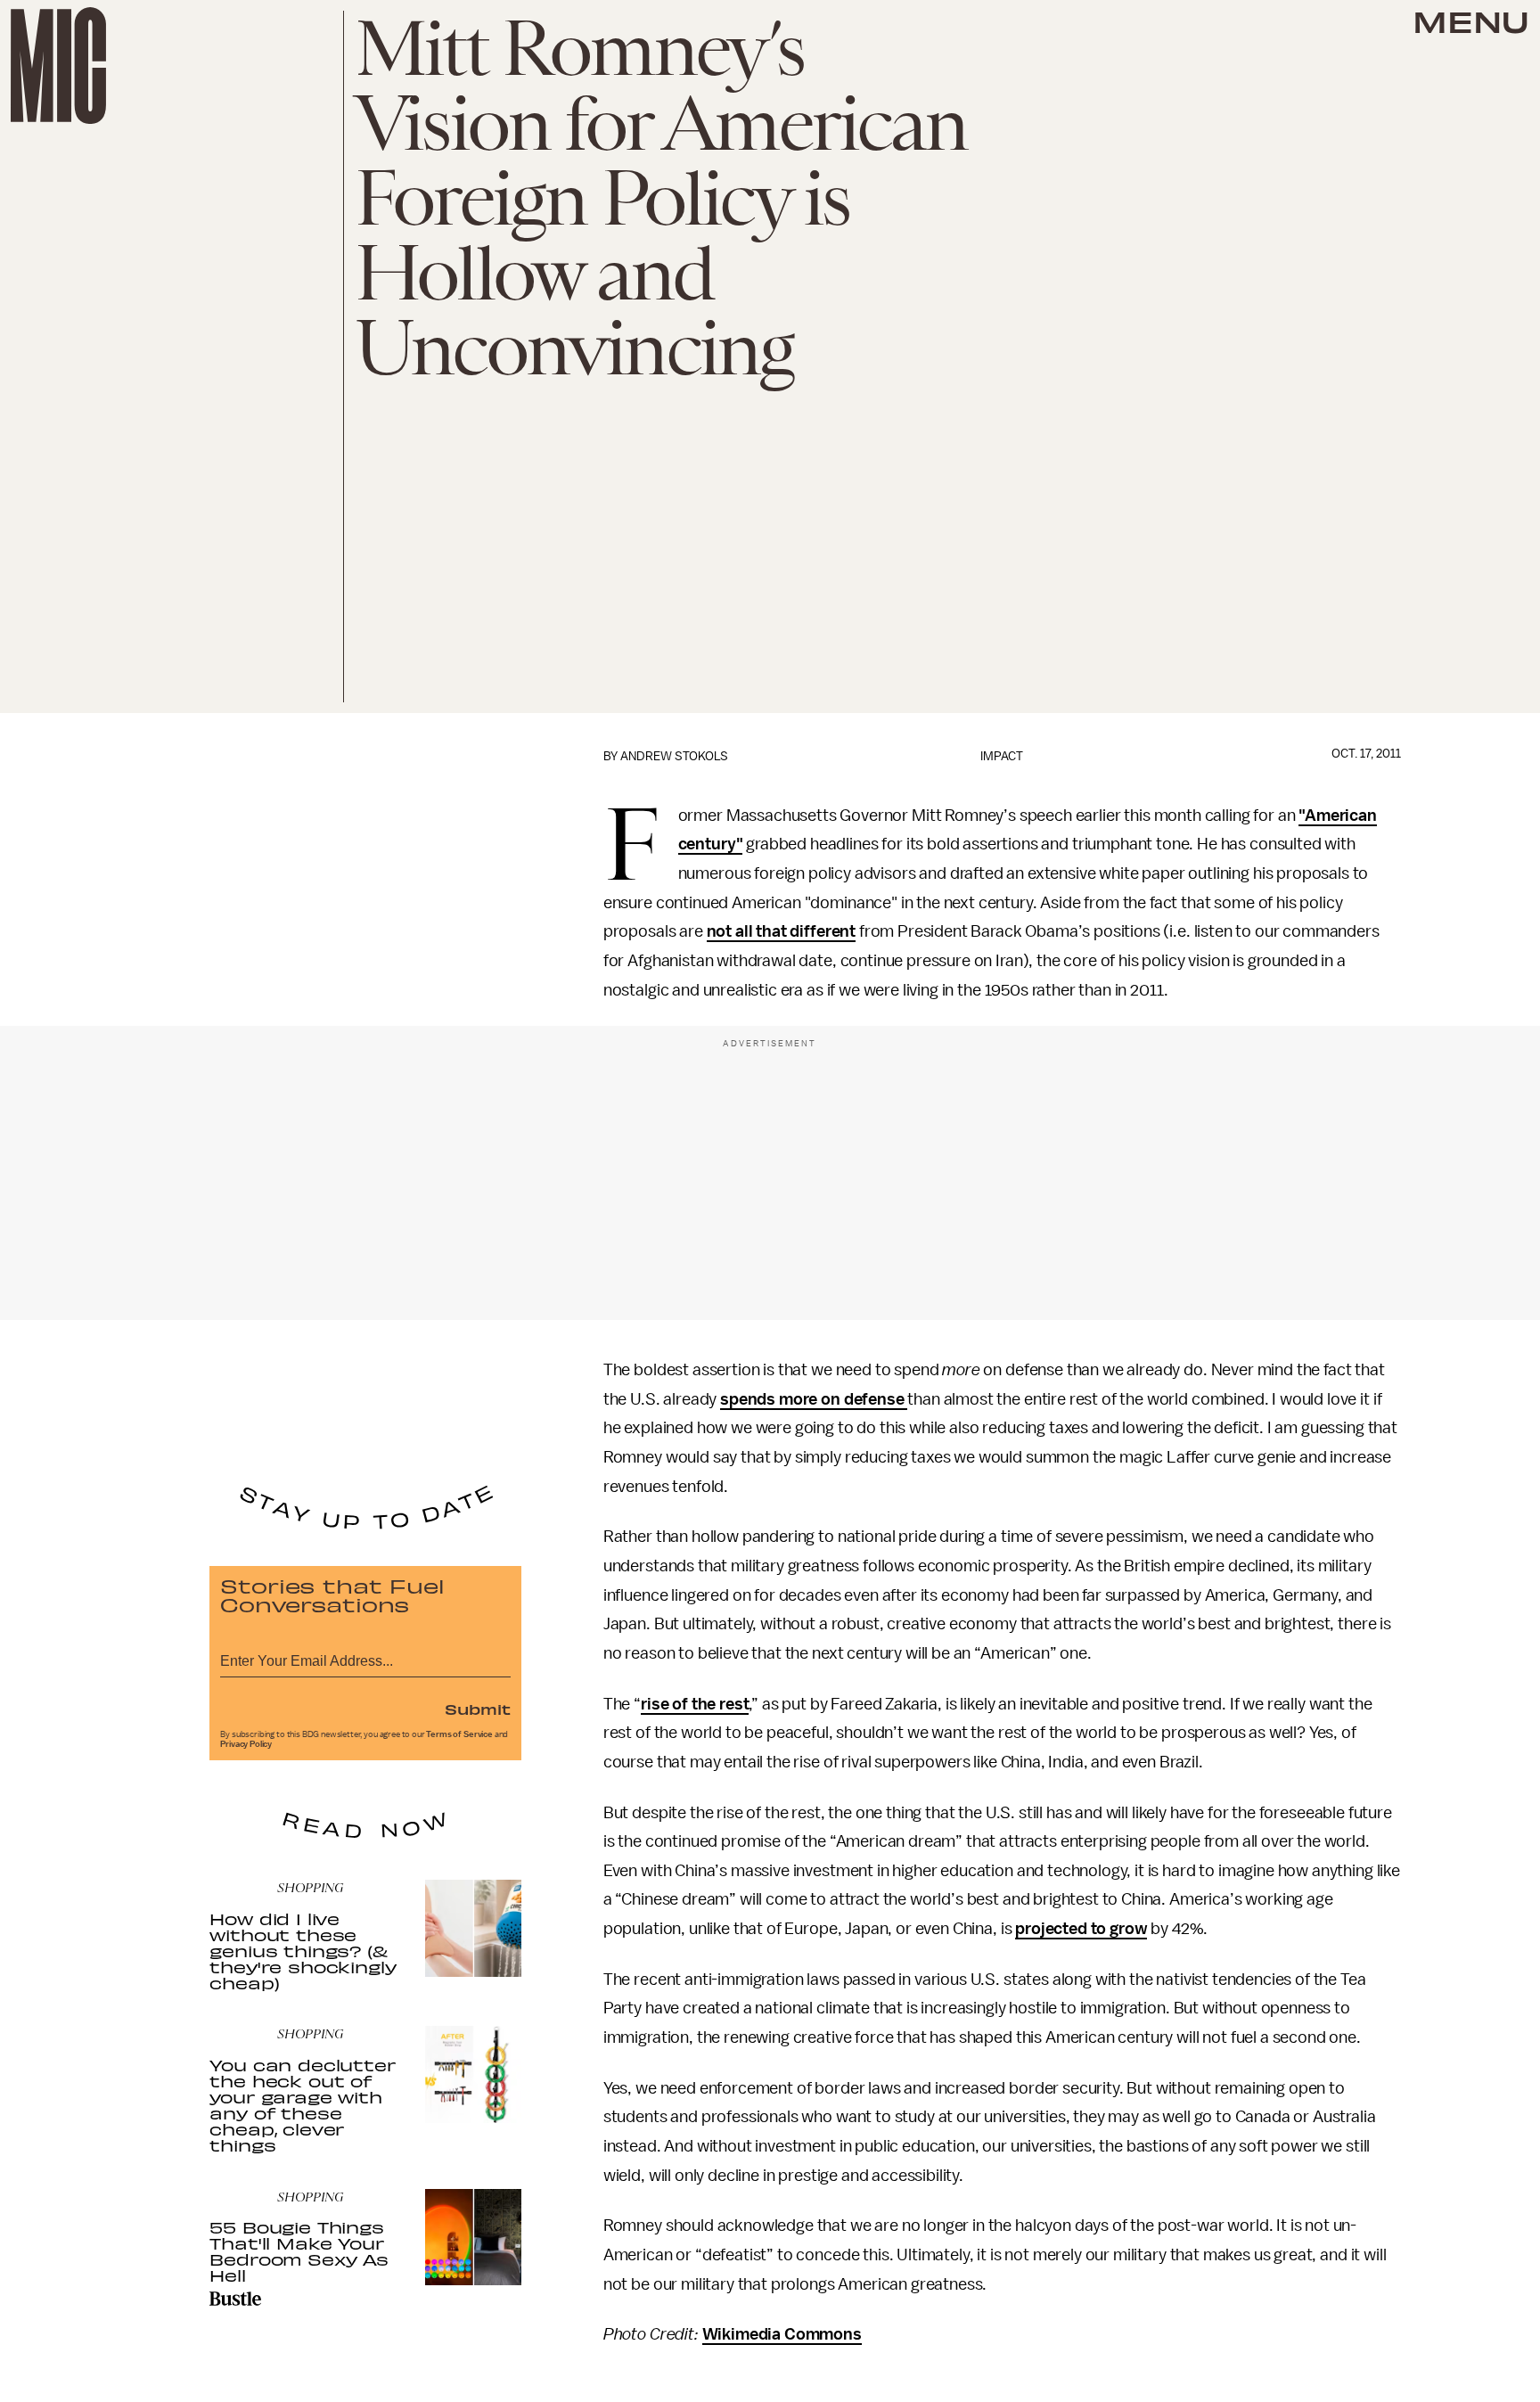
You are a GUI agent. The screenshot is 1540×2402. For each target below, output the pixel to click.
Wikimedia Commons (782, 2334)
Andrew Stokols (674, 756)
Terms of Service (459, 1734)
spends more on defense (814, 1399)
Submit (478, 1709)
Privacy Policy (246, 1744)
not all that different (781, 931)
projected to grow (1081, 1929)
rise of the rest (695, 1704)
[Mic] (58, 66)
